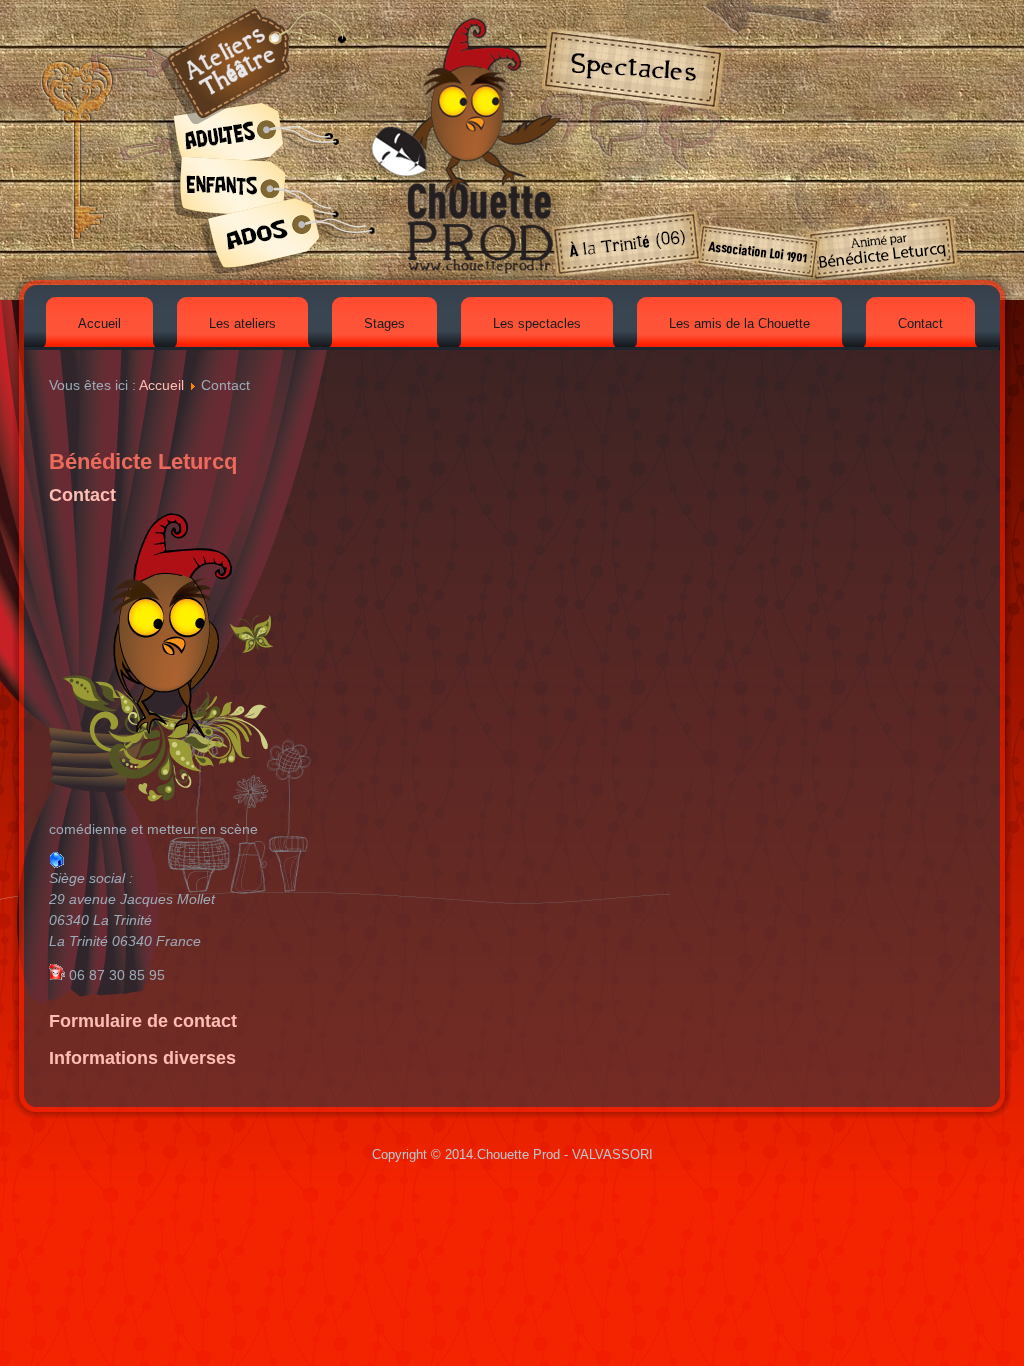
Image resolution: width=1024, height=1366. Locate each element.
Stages (384, 323)
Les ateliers (242, 323)
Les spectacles (537, 323)
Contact (920, 323)
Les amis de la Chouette (739, 323)
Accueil (99, 323)
